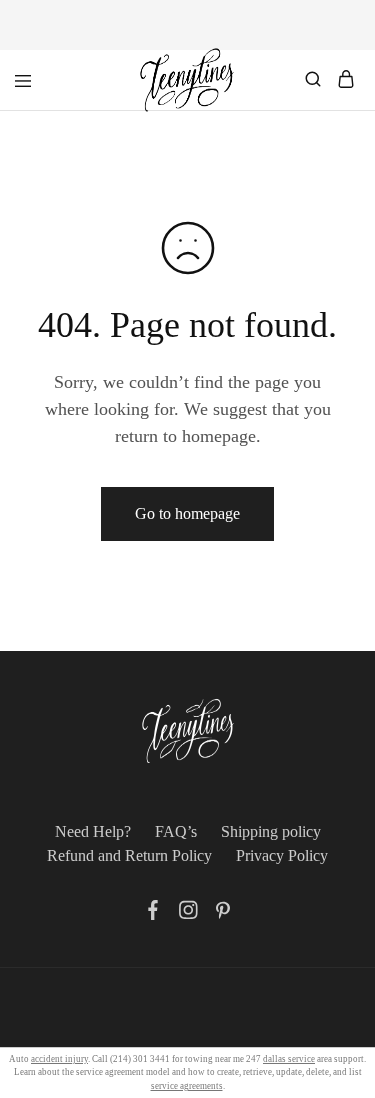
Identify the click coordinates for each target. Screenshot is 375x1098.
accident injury (59, 1059)
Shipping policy (271, 831)
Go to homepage (187, 513)
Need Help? (93, 831)
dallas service (289, 1059)
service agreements (187, 1086)
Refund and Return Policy (129, 855)
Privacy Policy (282, 855)
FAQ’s (176, 831)
